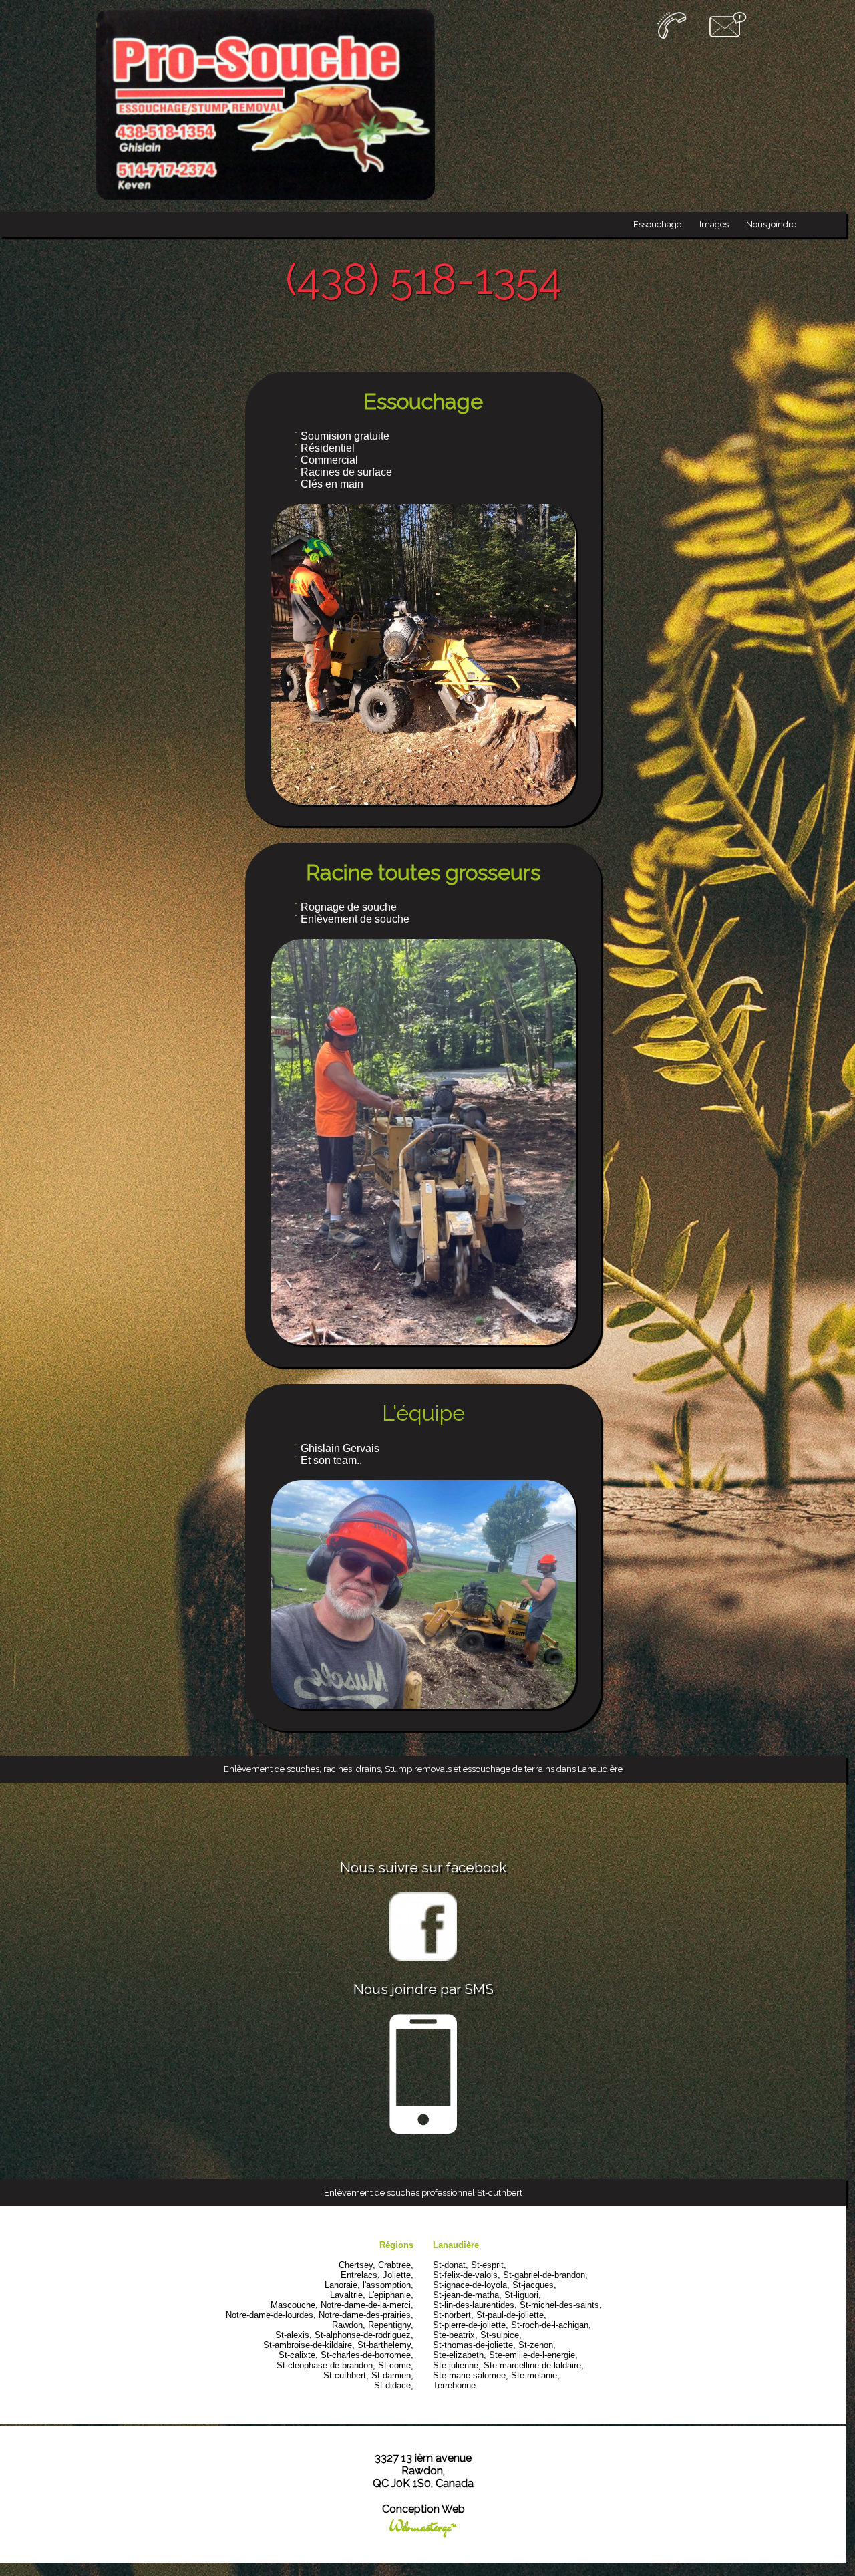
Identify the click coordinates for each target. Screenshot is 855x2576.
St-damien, (392, 2375)
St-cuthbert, (346, 2375)
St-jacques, (534, 2285)
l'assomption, (388, 2285)
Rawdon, (349, 2325)
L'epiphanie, (391, 2295)
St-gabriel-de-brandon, (545, 2275)
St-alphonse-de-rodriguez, (364, 2335)
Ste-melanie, (535, 2375)
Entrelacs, (360, 2275)
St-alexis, (294, 2335)
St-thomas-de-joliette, (474, 2345)
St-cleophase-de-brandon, (326, 2365)
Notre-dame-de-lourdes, (271, 2315)
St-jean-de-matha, (467, 2295)
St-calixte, (298, 2355)
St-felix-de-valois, (467, 2275)
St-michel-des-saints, (561, 2305)
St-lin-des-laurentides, (475, 2305)
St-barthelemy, (385, 2345)
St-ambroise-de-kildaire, (309, 2345)
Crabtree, (396, 2265)
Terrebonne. (456, 2385)
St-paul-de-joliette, (511, 2315)
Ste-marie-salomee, (471, 2375)
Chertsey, (357, 2265)
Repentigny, (391, 2325)
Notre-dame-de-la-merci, (367, 2305)
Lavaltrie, (348, 2295)
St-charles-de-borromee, (367, 2355)
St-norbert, (453, 2315)
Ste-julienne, (457, 2365)
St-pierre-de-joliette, (471, 2325)
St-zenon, (537, 2345)
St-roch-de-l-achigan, (551, 2325)
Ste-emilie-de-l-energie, (533, 2355)
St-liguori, (523, 2295)
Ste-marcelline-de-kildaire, (534, 2365)
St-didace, (394, 2385)
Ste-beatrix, (455, 2335)
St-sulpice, (501, 2335)
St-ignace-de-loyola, (471, 2285)
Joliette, (398, 2275)
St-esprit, (489, 2265)
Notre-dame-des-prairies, (366, 2315)
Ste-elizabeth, (460, 2355)
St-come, (396, 2365)
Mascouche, (294, 2305)
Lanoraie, (342, 2285)
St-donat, (451, 2265)
